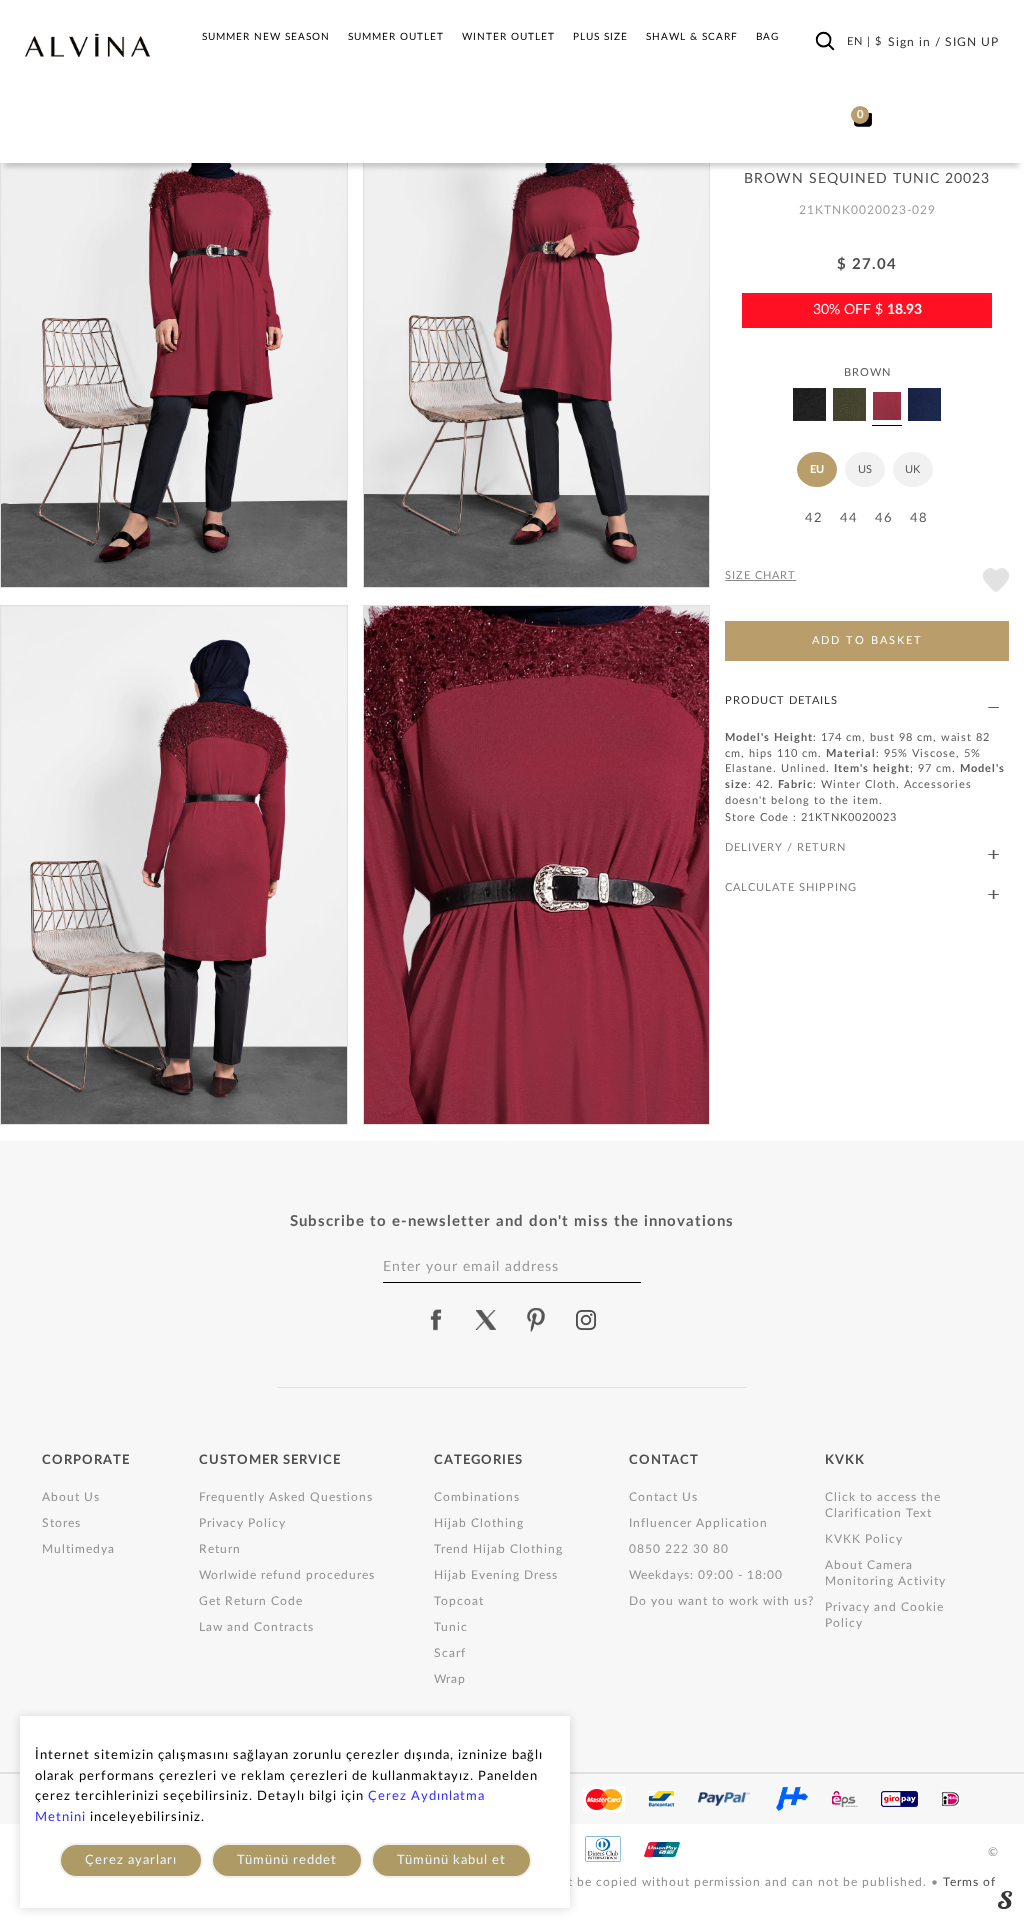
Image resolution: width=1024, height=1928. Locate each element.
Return (220, 1549)
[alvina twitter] (486, 1320)
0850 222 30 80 (679, 1549)
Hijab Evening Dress (496, 1575)
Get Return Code (251, 1601)
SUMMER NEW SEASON (266, 37)
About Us (71, 1497)
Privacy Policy (242, 1523)
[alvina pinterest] (536, 1320)
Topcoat (459, 1601)
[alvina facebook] (436, 1320)
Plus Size (600, 37)
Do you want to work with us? (721, 1601)
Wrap (450, 1679)
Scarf (450, 1653)
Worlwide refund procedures (287, 1575)
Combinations (477, 1497)
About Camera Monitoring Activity (885, 1573)
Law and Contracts (256, 1627)
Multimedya (78, 1549)
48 (919, 518)
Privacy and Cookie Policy (884, 1615)
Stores (61, 1523)
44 (849, 518)
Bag (767, 37)
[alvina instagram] (588, 1320)
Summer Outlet (396, 37)
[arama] (825, 41)
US (865, 469)
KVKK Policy (864, 1539)
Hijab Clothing (479, 1523)
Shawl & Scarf (692, 37)
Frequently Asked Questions (286, 1497)
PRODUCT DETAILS (781, 700)
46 (884, 518)
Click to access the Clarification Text (883, 1505)
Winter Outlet (508, 37)
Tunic (451, 1627)
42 (814, 518)
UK (912, 469)
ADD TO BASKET (867, 640)
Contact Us (663, 1497)
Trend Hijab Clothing (498, 1549)
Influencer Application (698, 1523)
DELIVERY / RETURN (785, 847)
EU (817, 469)
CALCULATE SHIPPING (791, 887)
